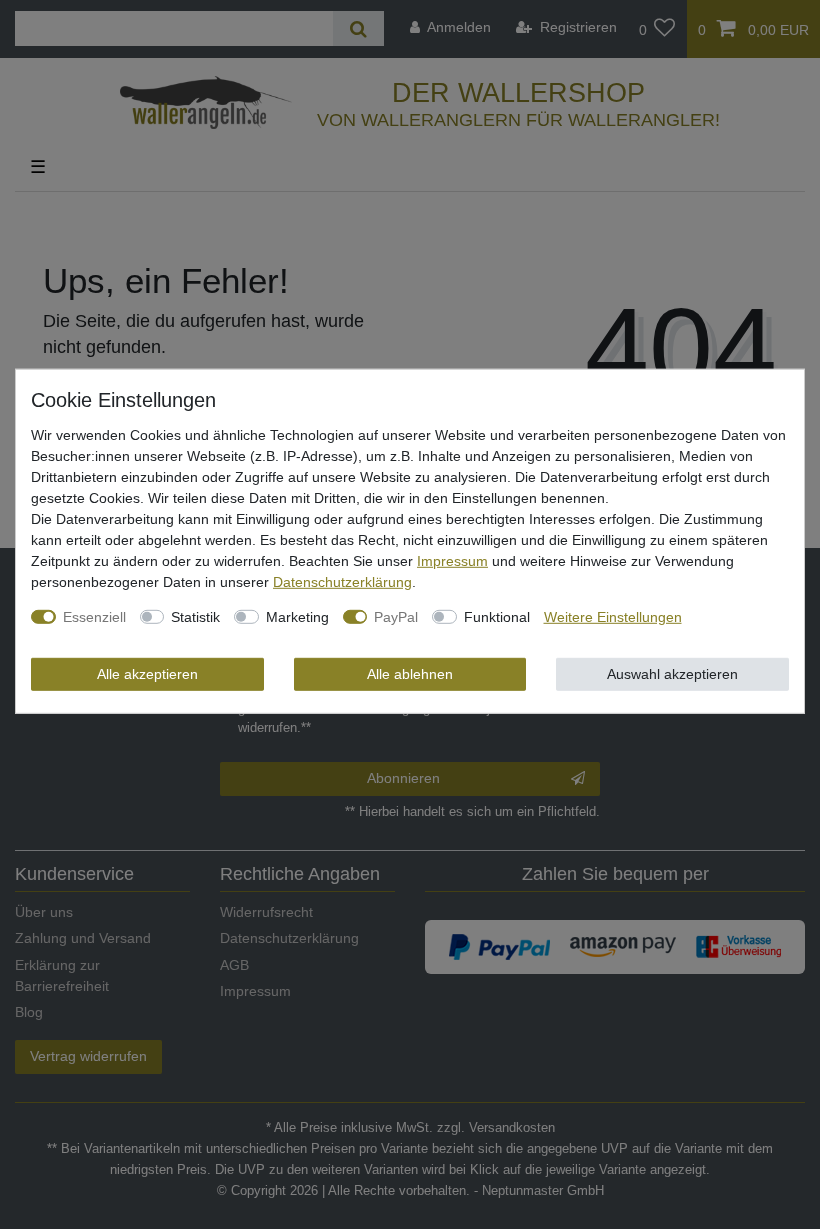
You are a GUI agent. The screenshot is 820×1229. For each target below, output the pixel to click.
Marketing (297, 616)
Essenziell (94, 616)
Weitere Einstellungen (613, 616)
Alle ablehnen (410, 673)
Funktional (497, 616)
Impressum (452, 560)
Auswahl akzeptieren (672, 673)
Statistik (195, 616)
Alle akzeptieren (147, 673)
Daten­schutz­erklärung (342, 581)
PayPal (396, 616)
